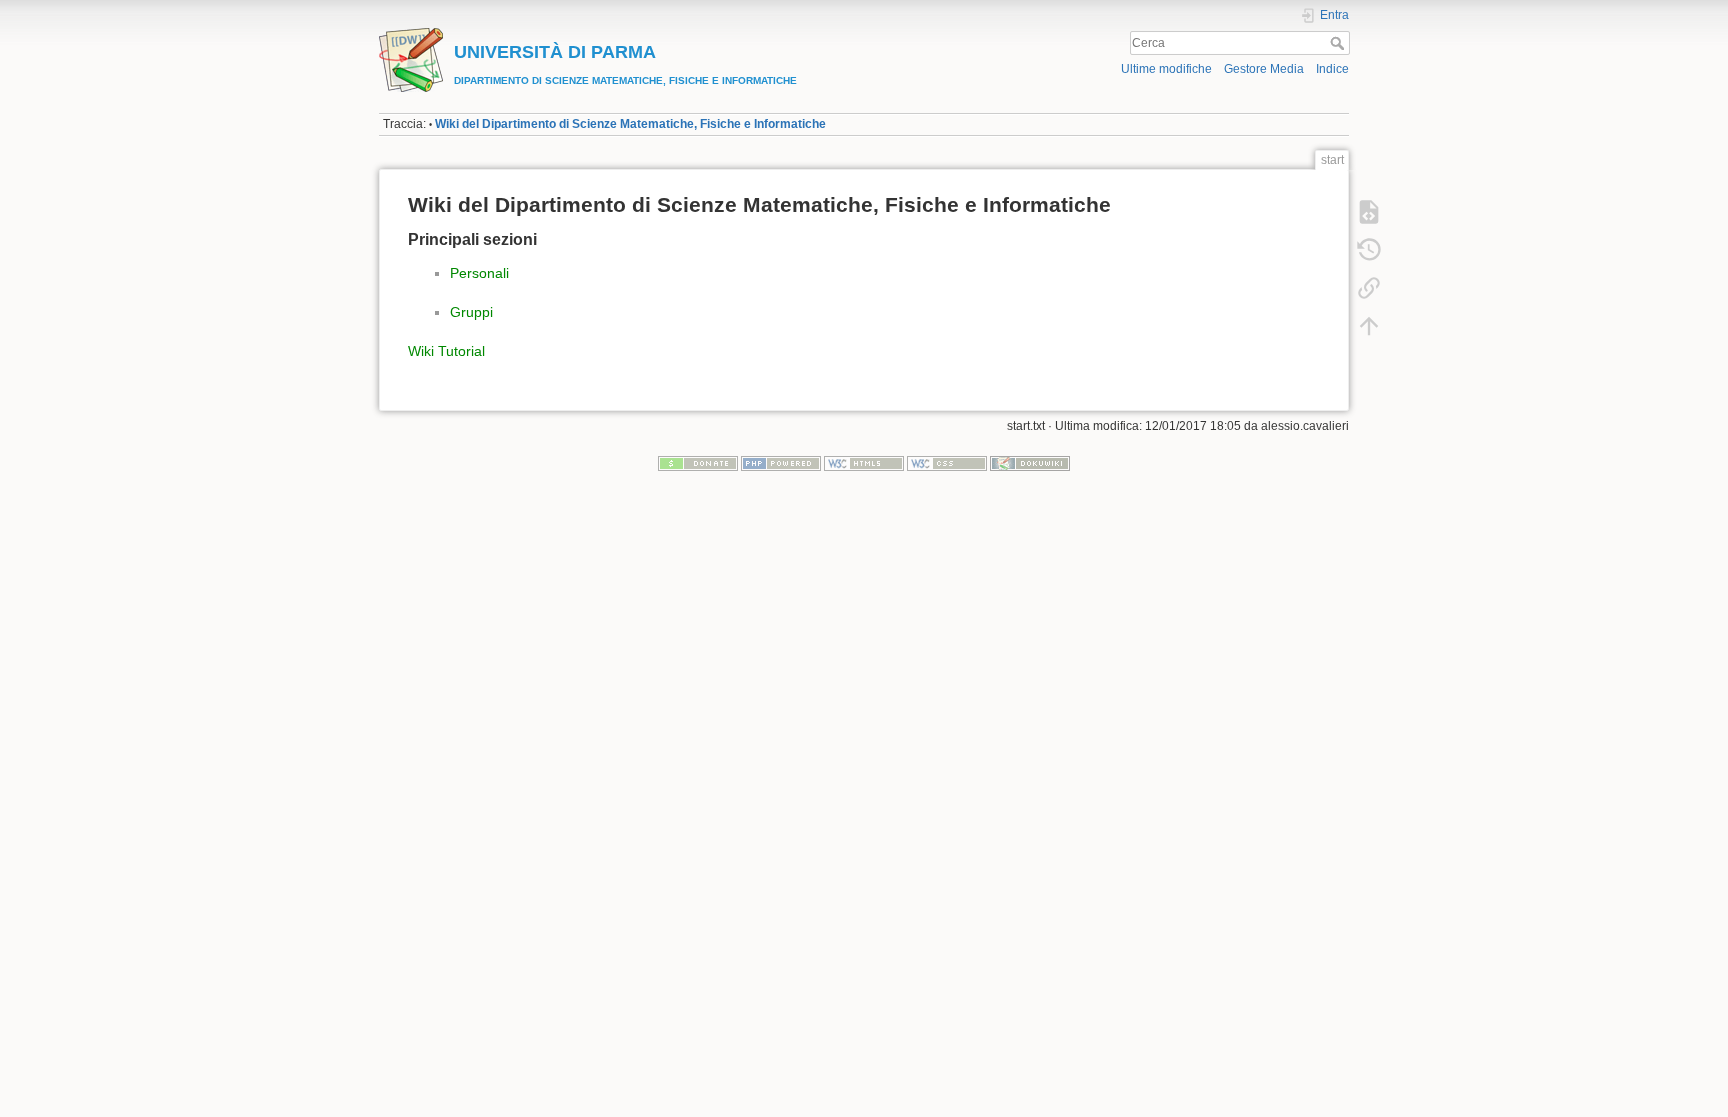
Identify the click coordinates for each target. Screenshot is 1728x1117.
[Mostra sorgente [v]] (1369, 212)
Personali (479, 273)
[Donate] (698, 463)
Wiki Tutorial (446, 351)
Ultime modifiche (1166, 69)
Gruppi (471, 312)
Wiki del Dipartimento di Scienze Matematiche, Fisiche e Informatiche (630, 124)
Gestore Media (1264, 69)
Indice (1332, 69)
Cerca (1339, 43)
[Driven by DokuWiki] (1030, 463)
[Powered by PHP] (781, 463)
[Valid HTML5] (864, 463)
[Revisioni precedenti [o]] (1369, 250)
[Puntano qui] (1369, 288)
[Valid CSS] (947, 463)
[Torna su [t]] (1369, 326)
